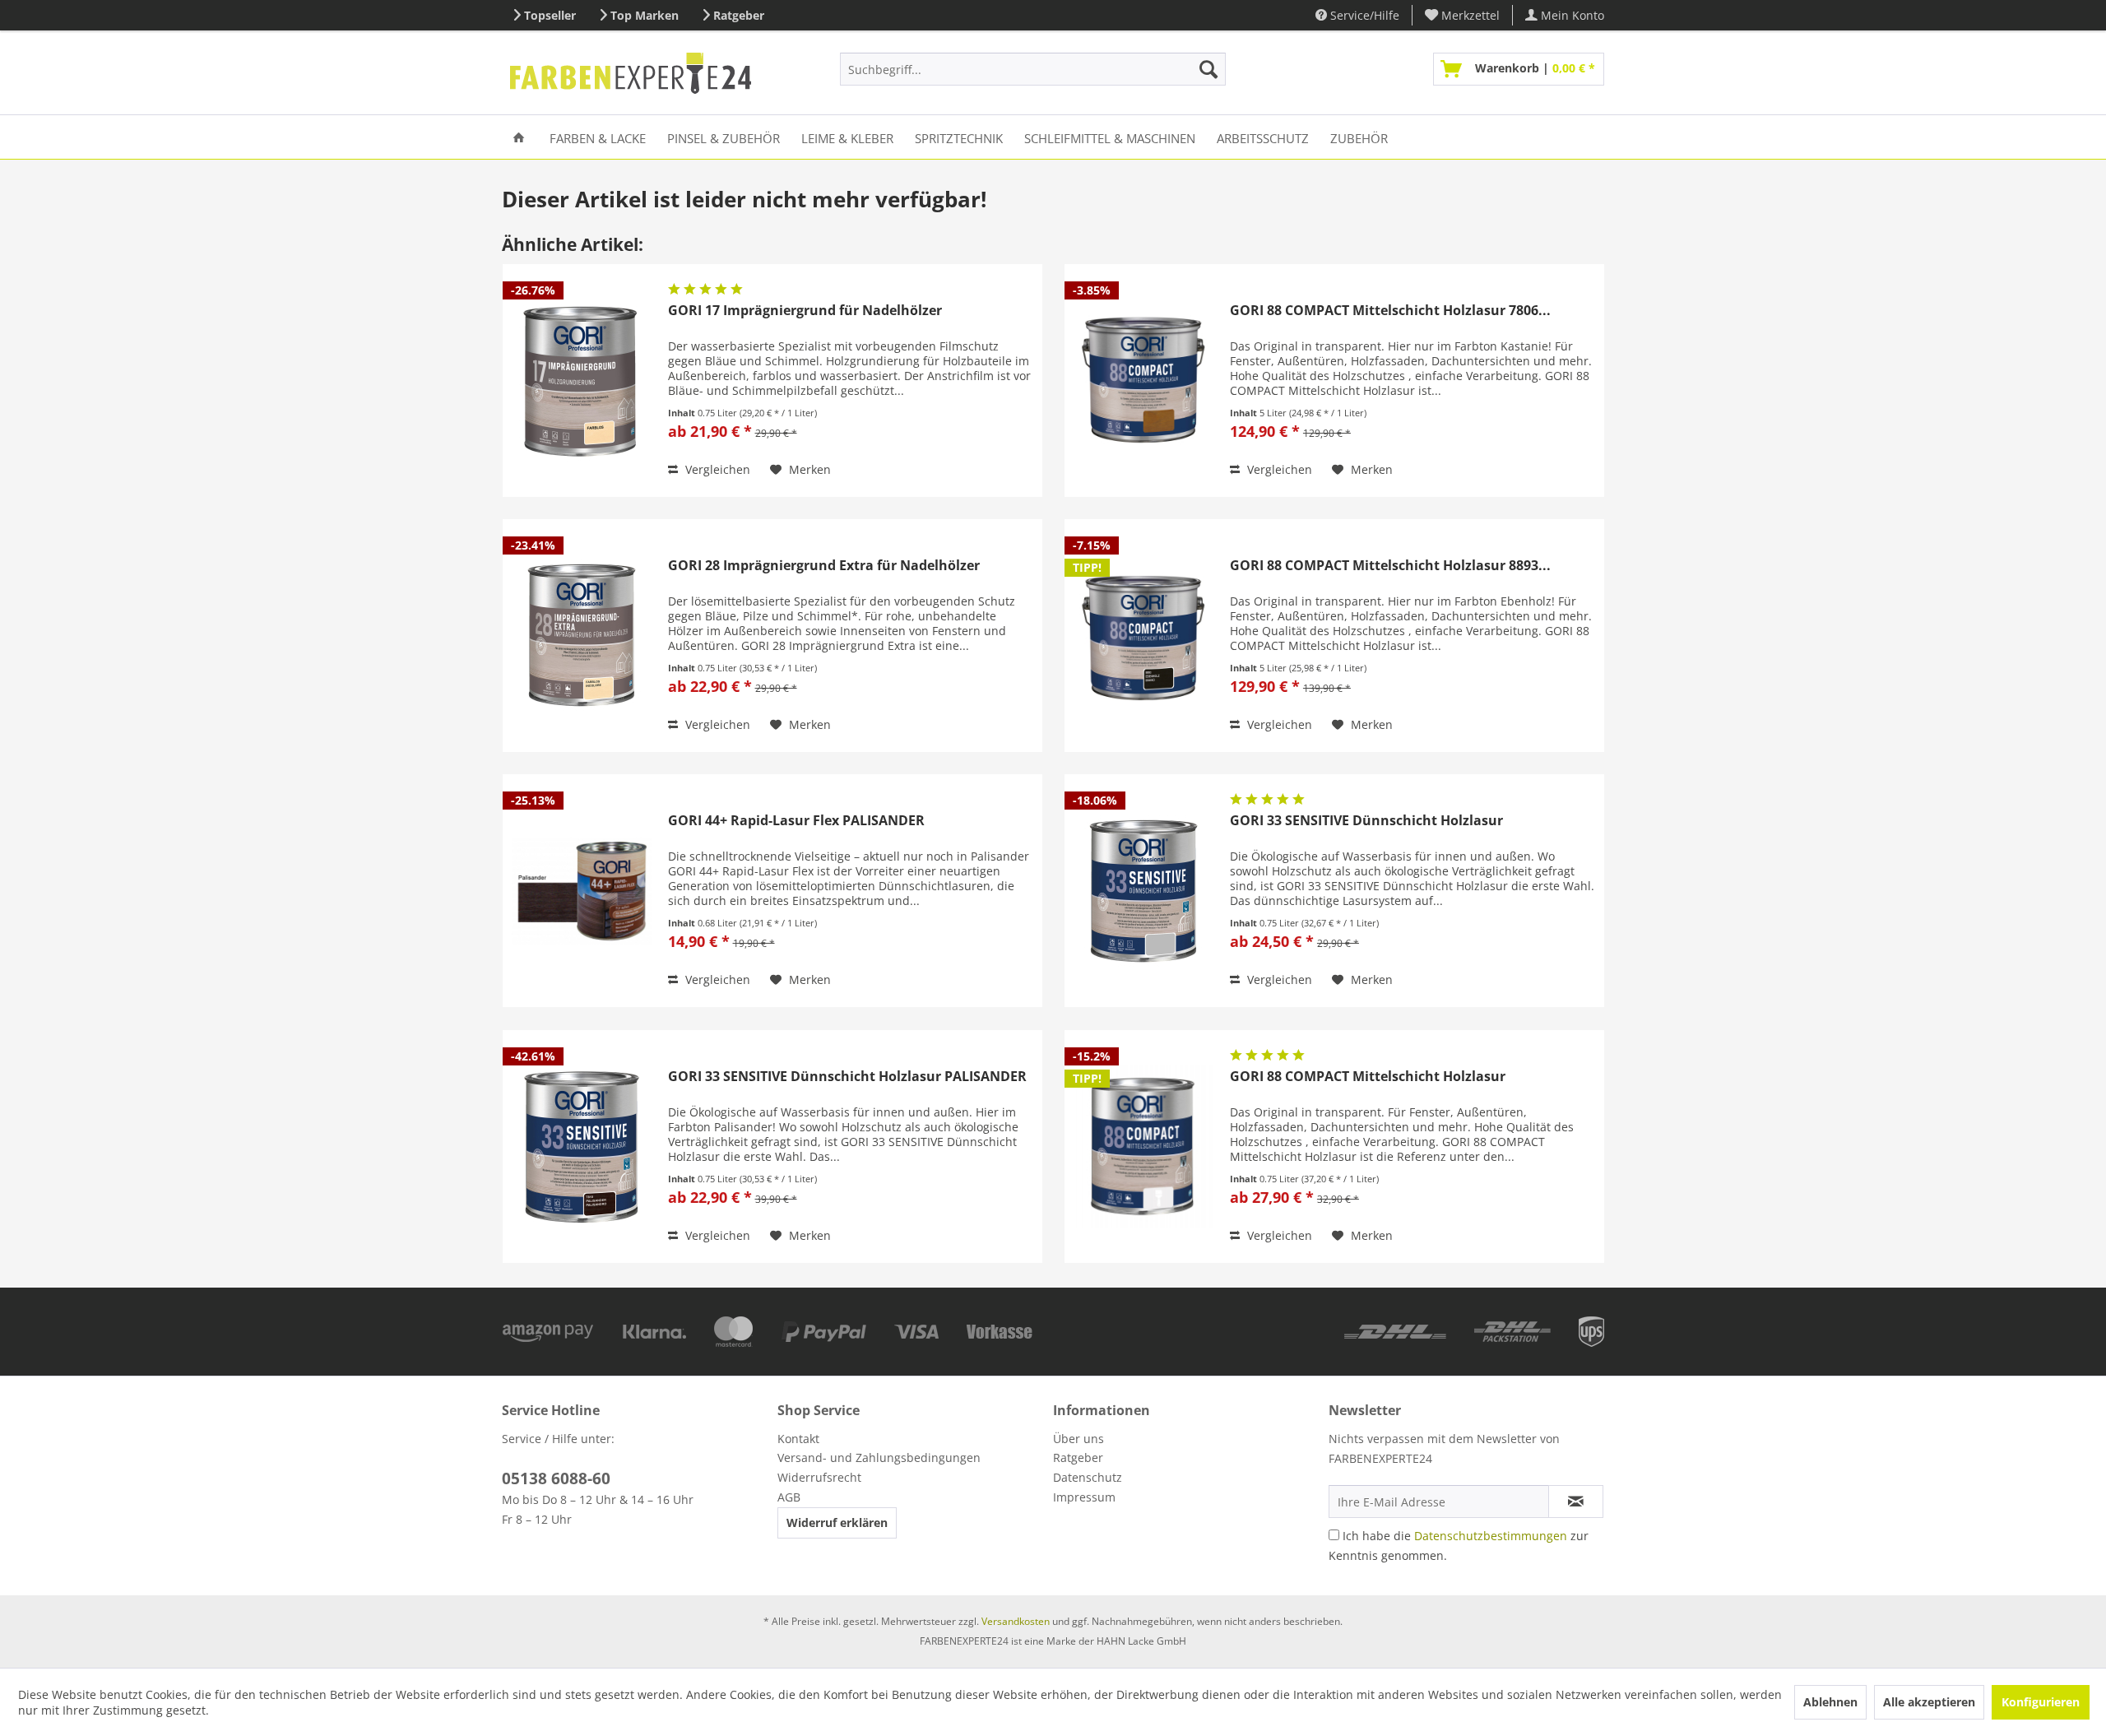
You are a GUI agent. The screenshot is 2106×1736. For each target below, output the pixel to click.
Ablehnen (1830, 1702)
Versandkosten (1016, 1621)
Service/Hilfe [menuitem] (1363, 15)
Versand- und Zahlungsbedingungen (879, 1457)
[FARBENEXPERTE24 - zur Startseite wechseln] (631, 73)
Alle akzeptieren (1929, 1702)
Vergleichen (716, 469)
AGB (789, 1497)
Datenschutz (1088, 1477)
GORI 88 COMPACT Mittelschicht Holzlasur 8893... (1390, 566)
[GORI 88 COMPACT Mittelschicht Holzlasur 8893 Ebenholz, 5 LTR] (1143, 636)
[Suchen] (1208, 69)
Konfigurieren (2041, 1702)
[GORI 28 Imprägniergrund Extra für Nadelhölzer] (582, 636)
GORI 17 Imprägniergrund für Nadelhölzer (805, 311)
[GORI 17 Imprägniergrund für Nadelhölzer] (582, 381)
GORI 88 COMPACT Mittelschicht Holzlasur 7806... (1390, 311)
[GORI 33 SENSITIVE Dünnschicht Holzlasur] (1143, 891)
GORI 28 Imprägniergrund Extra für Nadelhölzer (824, 566)
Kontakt (798, 1439)
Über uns (1079, 1439)
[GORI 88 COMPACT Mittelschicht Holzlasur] (1143, 1147)
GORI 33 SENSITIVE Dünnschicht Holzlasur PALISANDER (847, 1077)
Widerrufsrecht (819, 1477)
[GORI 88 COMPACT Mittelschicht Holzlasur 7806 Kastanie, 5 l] (1143, 381)
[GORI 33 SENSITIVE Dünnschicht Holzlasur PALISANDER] (582, 1147)
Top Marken (645, 15)
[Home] (519, 137)
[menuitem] (1463, 15)
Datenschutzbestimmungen (1491, 1536)
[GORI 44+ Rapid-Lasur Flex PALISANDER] (582, 891)
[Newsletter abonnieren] (1576, 1502)
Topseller (550, 15)
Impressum (1084, 1497)
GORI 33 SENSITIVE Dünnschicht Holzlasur (1366, 821)
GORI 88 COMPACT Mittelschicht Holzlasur (1368, 1077)
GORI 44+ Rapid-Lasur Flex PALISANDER (796, 821)
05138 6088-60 (556, 1478)
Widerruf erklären (837, 1522)
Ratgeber (739, 15)
